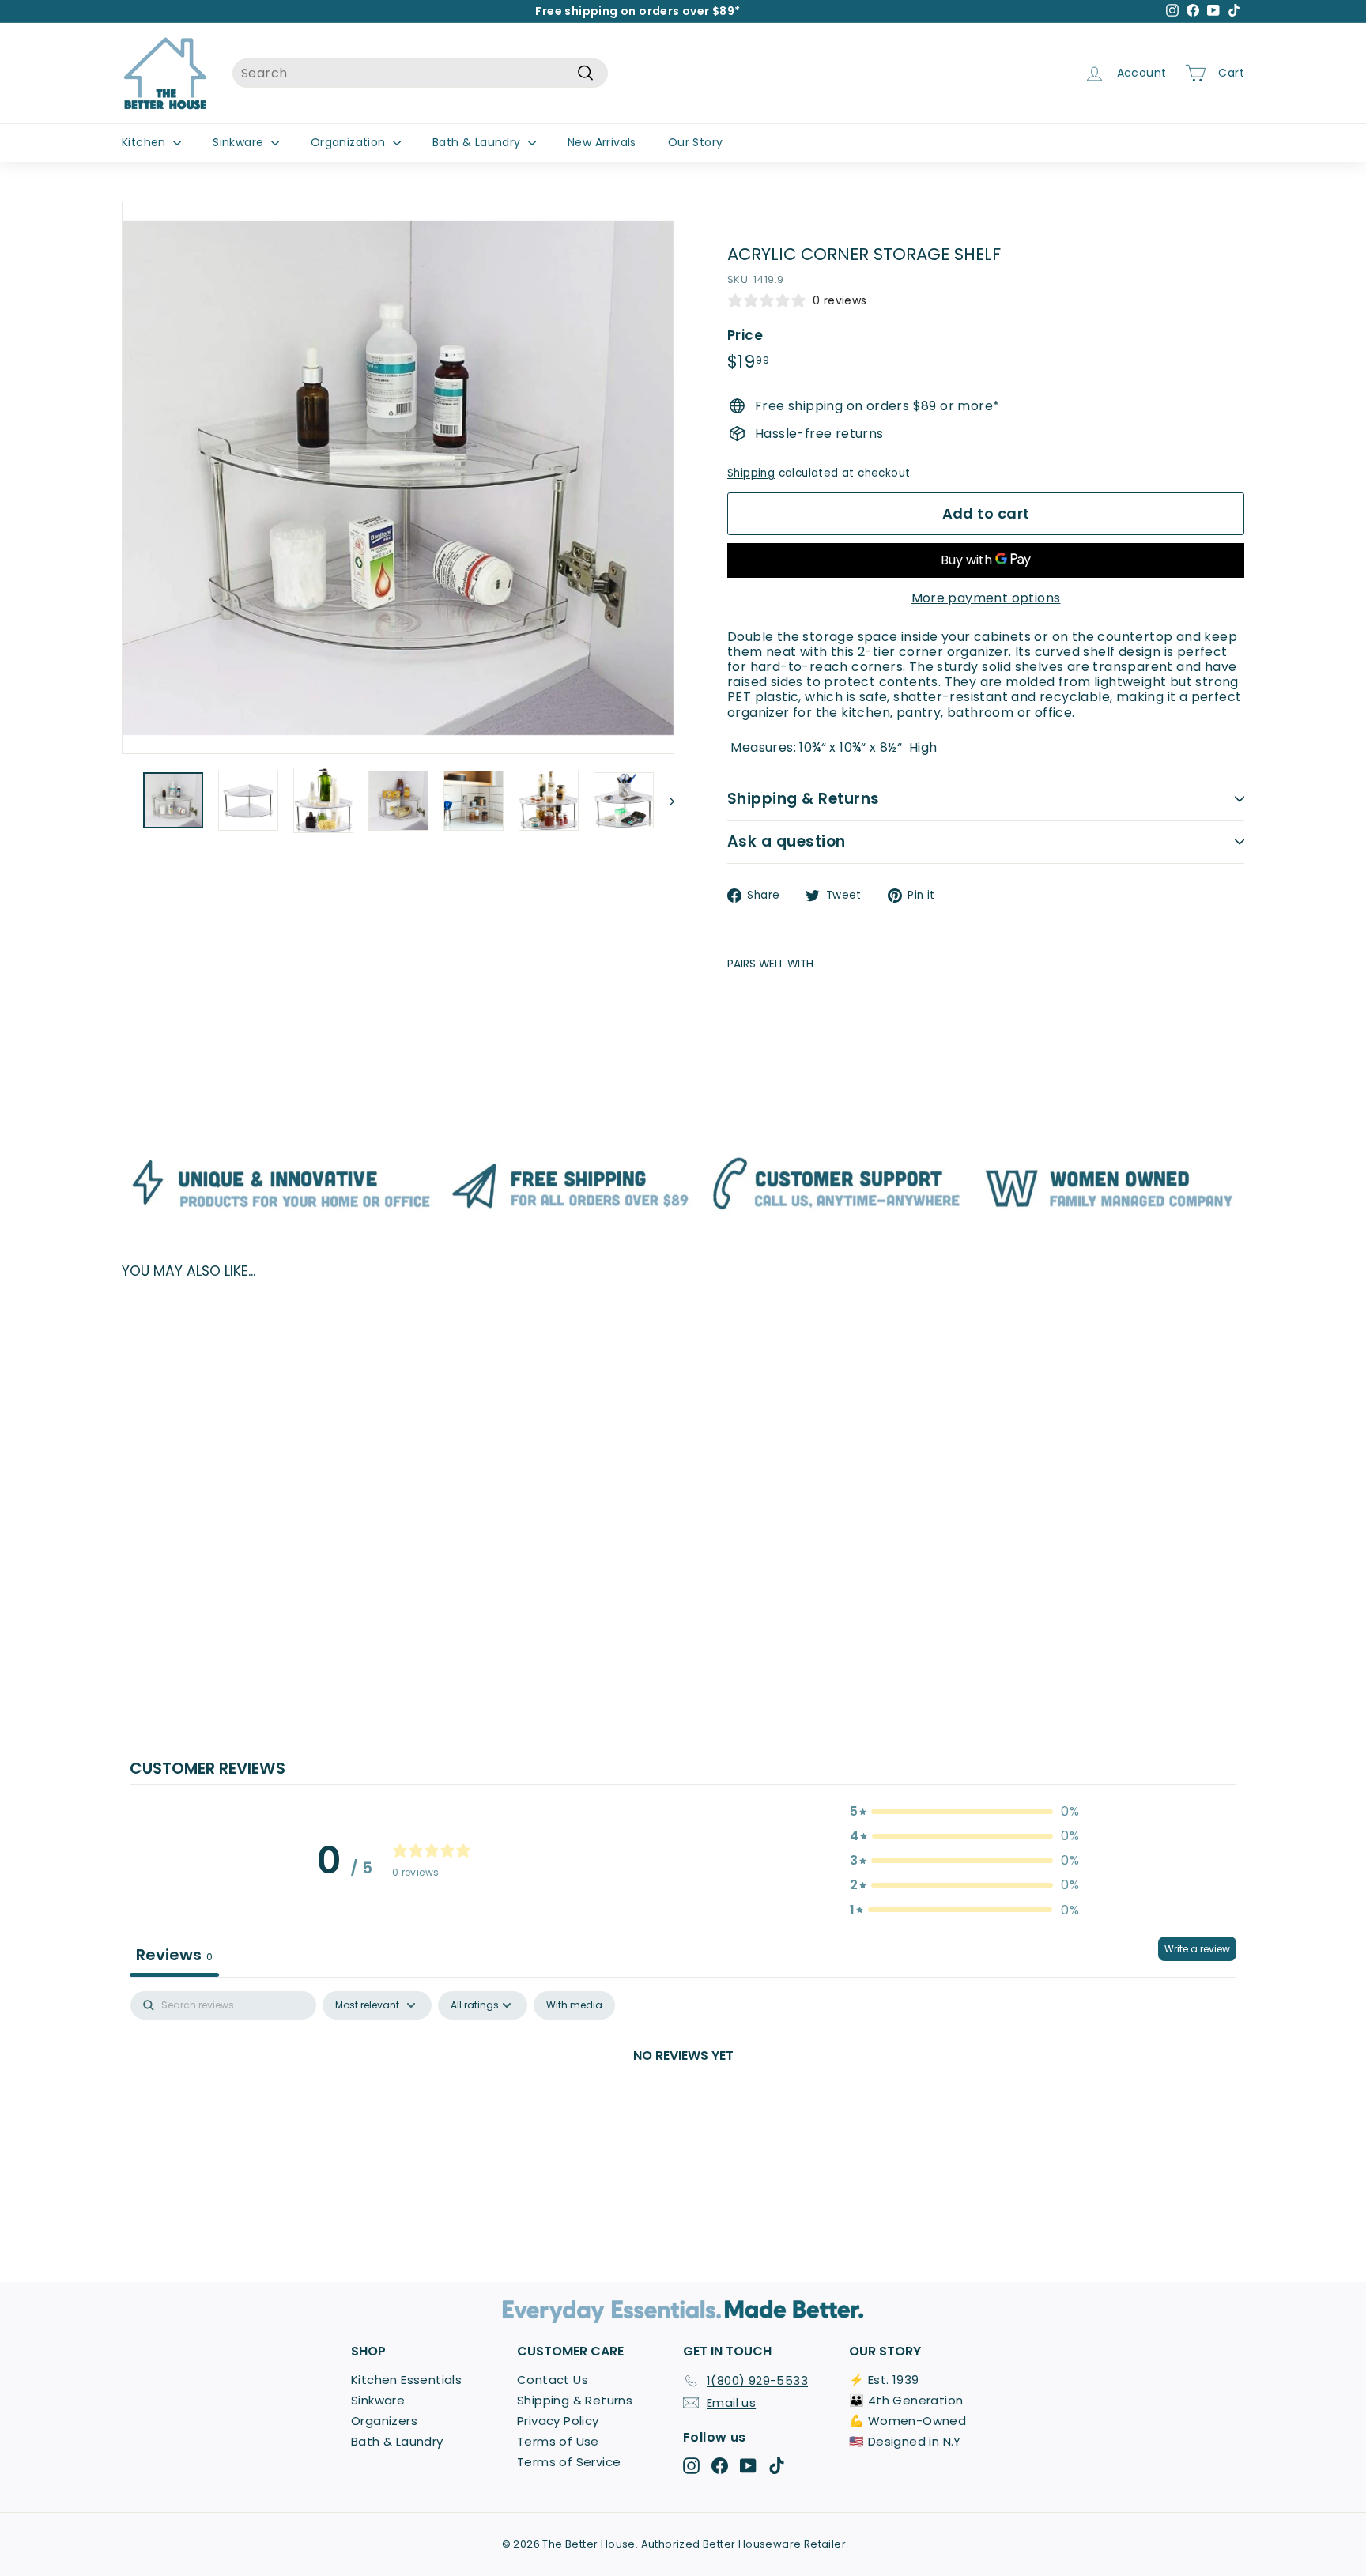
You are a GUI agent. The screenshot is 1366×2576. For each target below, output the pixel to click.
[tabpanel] (683, 2109)
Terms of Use (558, 2441)
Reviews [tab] (174, 1955)
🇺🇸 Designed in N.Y (905, 2441)
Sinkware (240, 142)
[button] (964, 1811)
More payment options (986, 598)
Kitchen (145, 142)
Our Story (696, 142)
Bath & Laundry (478, 142)
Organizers (384, 2421)
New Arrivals (602, 142)
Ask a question (787, 841)
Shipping (751, 473)
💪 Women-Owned (908, 2421)
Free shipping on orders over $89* (638, 11)
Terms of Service (569, 2462)
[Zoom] (398, 478)
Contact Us (553, 2380)
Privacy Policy (558, 2421)
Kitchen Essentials (406, 2380)
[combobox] (420, 73)
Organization (350, 142)
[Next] (664, 801)
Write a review (1197, 1949)
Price (745, 335)
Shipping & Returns (804, 799)
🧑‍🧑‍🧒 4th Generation (906, 2400)
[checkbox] (574, 2005)
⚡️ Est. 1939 (884, 2380)
